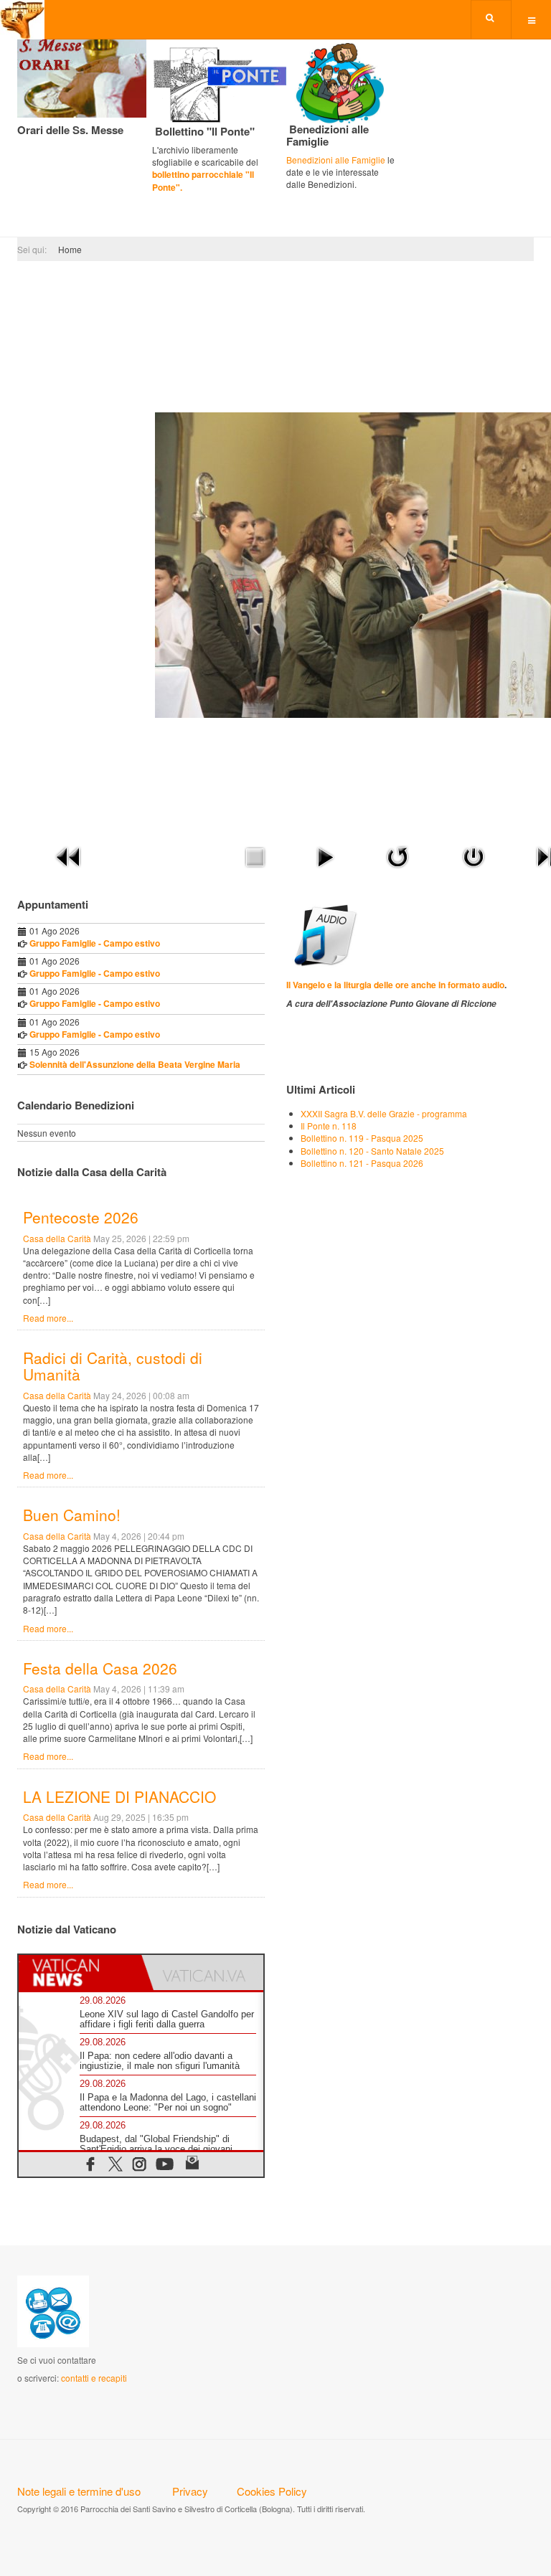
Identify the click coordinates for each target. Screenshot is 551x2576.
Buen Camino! (72, 1515)
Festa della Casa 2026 (100, 1668)
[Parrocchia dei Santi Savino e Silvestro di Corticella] (22, 20)
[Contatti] (53, 2310)
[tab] (80, 1973)
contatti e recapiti (94, 2378)
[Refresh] (397, 855)
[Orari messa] (82, 76)
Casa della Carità (57, 1238)
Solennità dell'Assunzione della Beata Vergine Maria (135, 1064)
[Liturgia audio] (323, 933)
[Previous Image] (69, 855)
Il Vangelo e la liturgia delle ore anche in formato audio (395, 985)
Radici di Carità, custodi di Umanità (113, 1366)
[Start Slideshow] (325, 855)
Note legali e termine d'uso (79, 2491)
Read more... (48, 1318)
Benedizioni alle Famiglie (336, 160)
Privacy (190, 2491)
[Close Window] (474, 855)
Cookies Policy (272, 2491)
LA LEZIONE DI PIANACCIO (119, 1796)
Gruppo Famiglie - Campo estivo (95, 943)
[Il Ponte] (238, 82)
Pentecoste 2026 (81, 1217)
